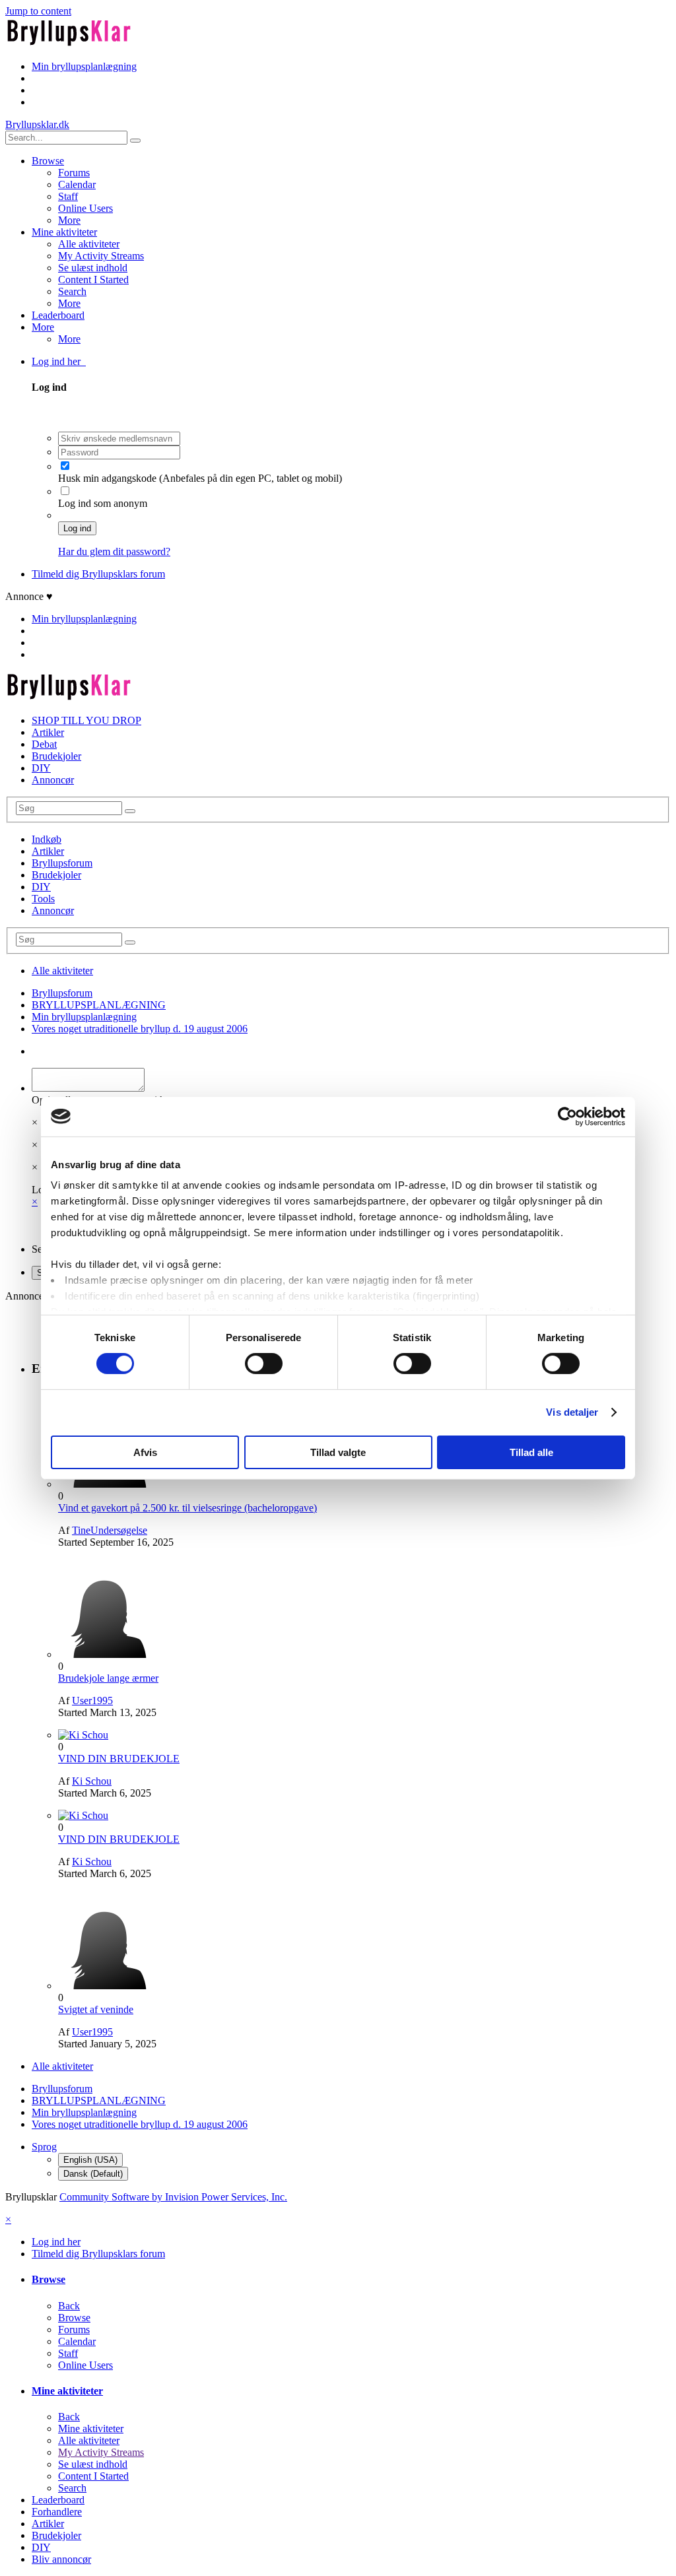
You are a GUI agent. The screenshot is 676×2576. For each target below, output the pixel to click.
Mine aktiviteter (64, 232)
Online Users (85, 208)
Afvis (145, 1452)
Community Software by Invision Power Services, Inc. (173, 2197)
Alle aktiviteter (89, 244)
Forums (74, 173)
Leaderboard (58, 315)
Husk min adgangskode (109, 478)
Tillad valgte (338, 1452)
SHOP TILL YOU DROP (86, 720)
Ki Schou (92, 1781)
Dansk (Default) (93, 2174)
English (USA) (90, 2160)
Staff (68, 196)
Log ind (77, 528)
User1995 (92, 1701)
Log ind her (59, 361)
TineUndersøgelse (110, 1530)
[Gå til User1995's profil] (108, 1654)
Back (69, 2306)
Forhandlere (57, 2512)
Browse (48, 161)
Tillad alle (531, 1452)
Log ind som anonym (103, 503)
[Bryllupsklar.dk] (69, 44)
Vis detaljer (572, 1412)
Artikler (48, 732)
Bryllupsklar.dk (37, 124)
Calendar (77, 184)
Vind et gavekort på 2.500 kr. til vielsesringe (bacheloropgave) (187, 1508)
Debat (44, 744)
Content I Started (93, 280)
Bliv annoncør (61, 2559)
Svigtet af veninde (96, 2009)
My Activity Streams (101, 256)
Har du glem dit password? (114, 551)
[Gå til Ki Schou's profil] (83, 1735)
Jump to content (38, 11)
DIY (41, 768)
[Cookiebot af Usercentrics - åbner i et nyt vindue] (567, 1116)
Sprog (44, 2147)
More (69, 220)
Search (72, 291)
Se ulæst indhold (93, 268)
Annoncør (53, 780)
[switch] (264, 1364)
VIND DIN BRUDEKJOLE (119, 1759)
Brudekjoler (56, 756)
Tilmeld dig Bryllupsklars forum (98, 574)
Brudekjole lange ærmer (108, 1678)
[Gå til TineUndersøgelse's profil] (108, 1484)
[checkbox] (65, 466)
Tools (43, 899)
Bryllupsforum (62, 863)
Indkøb (47, 839)
